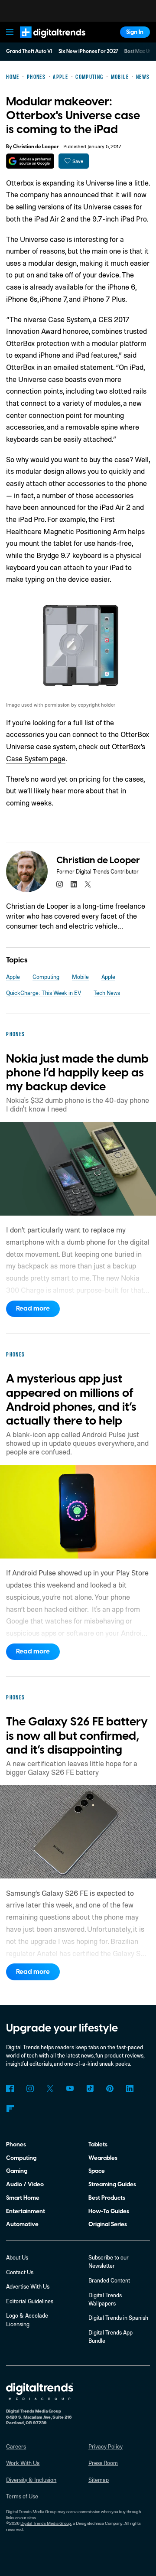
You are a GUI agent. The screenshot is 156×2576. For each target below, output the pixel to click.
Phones (16, 2144)
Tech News (107, 993)
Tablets (98, 2144)
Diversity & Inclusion (31, 2480)
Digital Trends (44, 41)
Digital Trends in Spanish (118, 2318)
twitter (88, 884)
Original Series (108, 2224)
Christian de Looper (36, 147)
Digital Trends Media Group (46, 2523)
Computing (46, 977)
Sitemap (99, 2480)
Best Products (107, 2198)
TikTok (90, 2089)
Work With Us (23, 2463)
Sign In (135, 32)
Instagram (30, 2089)
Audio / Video (25, 2184)
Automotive (22, 2224)
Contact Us (20, 2272)
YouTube (70, 2089)
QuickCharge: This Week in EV (44, 993)
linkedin (73, 884)
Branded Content (109, 2280)
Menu (10, 32)
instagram (60, 884)
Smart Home (23, 2198)
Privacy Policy (106, 2446)
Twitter (50, 2089)
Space (97, 2171)
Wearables (103, 2158)
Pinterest (110, 2089)
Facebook (10, 2089)
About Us (17, 2257)
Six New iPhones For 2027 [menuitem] (88, 51)
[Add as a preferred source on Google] (30, 161)
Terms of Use (22, 2496)
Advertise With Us (28, 2286)
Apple (13, 977)
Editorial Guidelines (30, 2301)
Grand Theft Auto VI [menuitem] (29, 51)
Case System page (36, 758)
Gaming (17, 2171)
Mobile (80, 977)
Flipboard (10, 2108)
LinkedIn (130, 2089)
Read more (33, 1308)
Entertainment (26, 2211)
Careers (16, 2446)
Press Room (103, 2463)
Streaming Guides (112, 2184)
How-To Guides (109, 2211)
